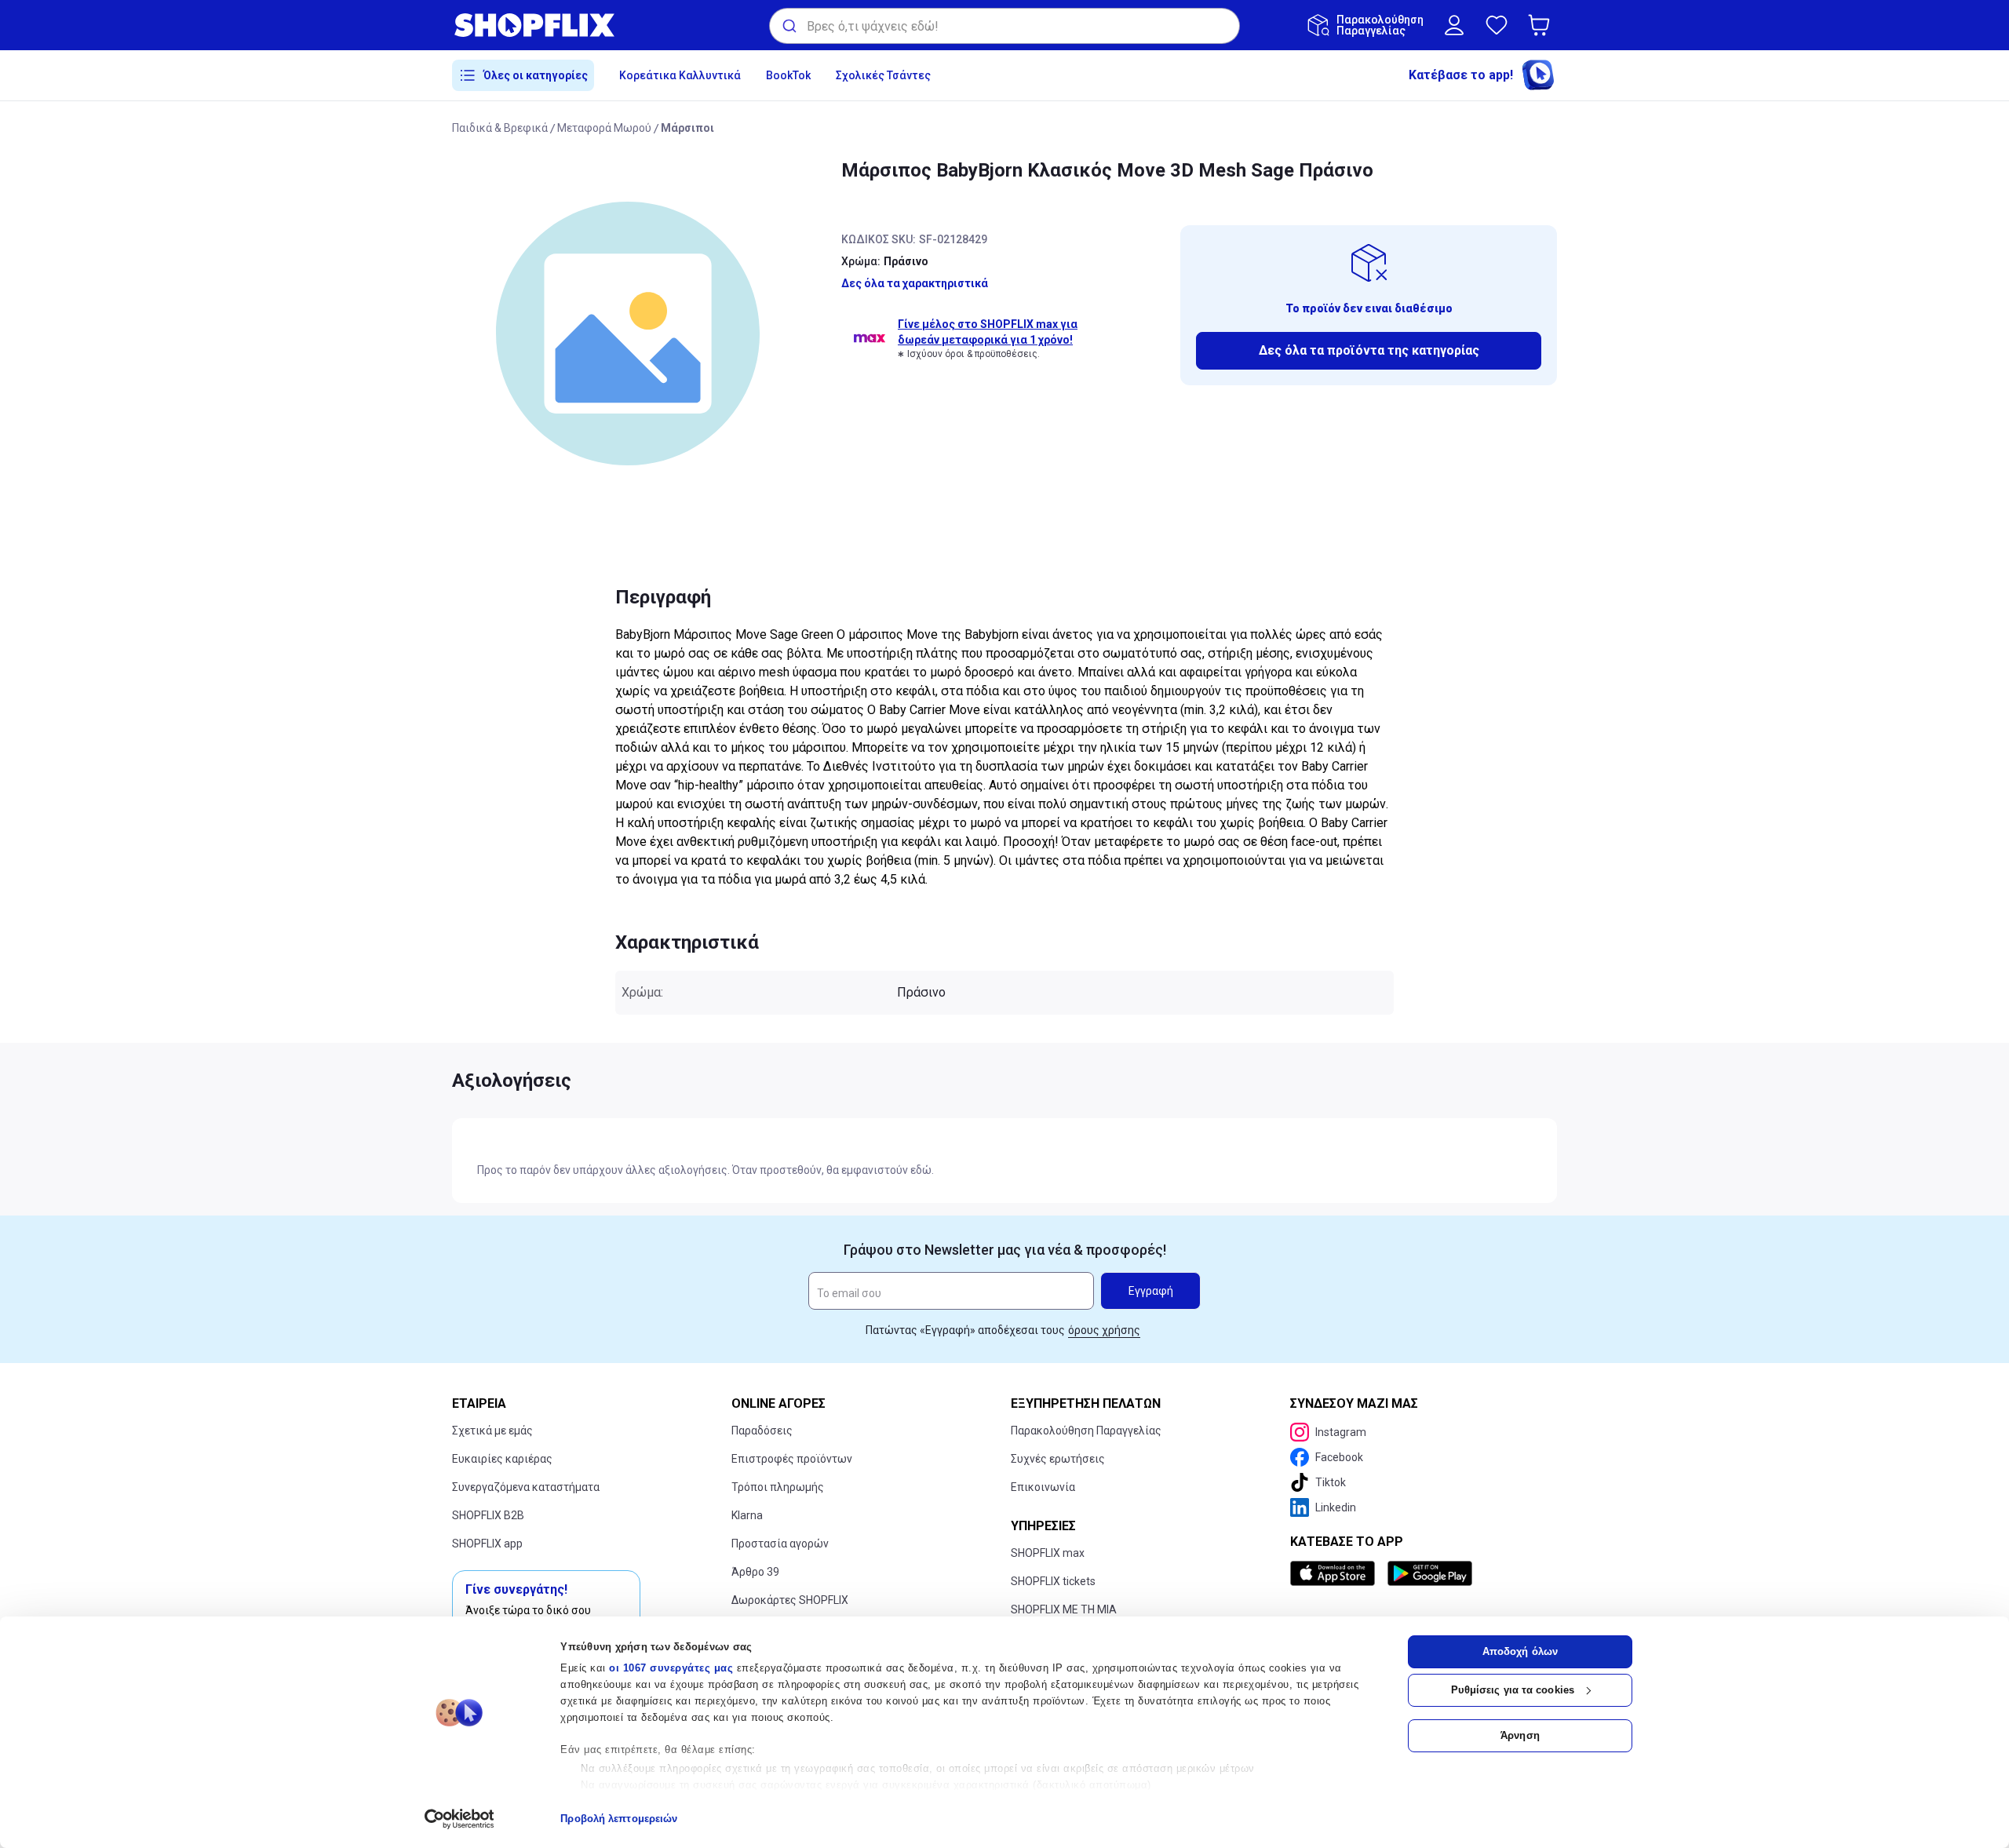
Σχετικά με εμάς (492, 1431)
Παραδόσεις (762, 1431)
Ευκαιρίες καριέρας (502, 1459)
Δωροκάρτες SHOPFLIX (790, 1600)
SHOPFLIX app (487, 1544)
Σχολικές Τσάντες (883, 75)
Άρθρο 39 (755, 1572)
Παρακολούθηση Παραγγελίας (1086, 1431)
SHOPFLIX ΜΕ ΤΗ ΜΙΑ (1064, 1609)
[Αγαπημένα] (1497, 25)
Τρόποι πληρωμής (778, 1487)
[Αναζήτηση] (788, 26)
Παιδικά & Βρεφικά (500, 128)
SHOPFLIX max (1048, 1553)
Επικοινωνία (1043, 1487)
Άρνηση (1520, 1735)
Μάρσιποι (687, 128)
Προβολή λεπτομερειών (619, 1819)
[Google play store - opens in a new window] (1430, 1573)
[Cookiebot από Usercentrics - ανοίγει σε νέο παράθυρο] (459, 1819)
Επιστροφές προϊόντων (792, 1459)
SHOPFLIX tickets (1053, 1581)
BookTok (788, 75)
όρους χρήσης (1104, 1330)
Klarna (747, 1515)
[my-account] (1454, 25)
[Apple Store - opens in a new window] (1336, 1573)
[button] (1542, 25)
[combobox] (1004, 26)
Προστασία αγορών (780, 1544)
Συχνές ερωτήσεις (1058, 1459)
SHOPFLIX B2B (488, 1515)
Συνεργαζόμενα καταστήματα (526, 1487)
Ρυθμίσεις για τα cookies (1513, 1690)
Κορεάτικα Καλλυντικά (680, 75)
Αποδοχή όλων (1520, 1651)
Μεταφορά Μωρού (604, 128)
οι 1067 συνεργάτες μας (671, 1668)
